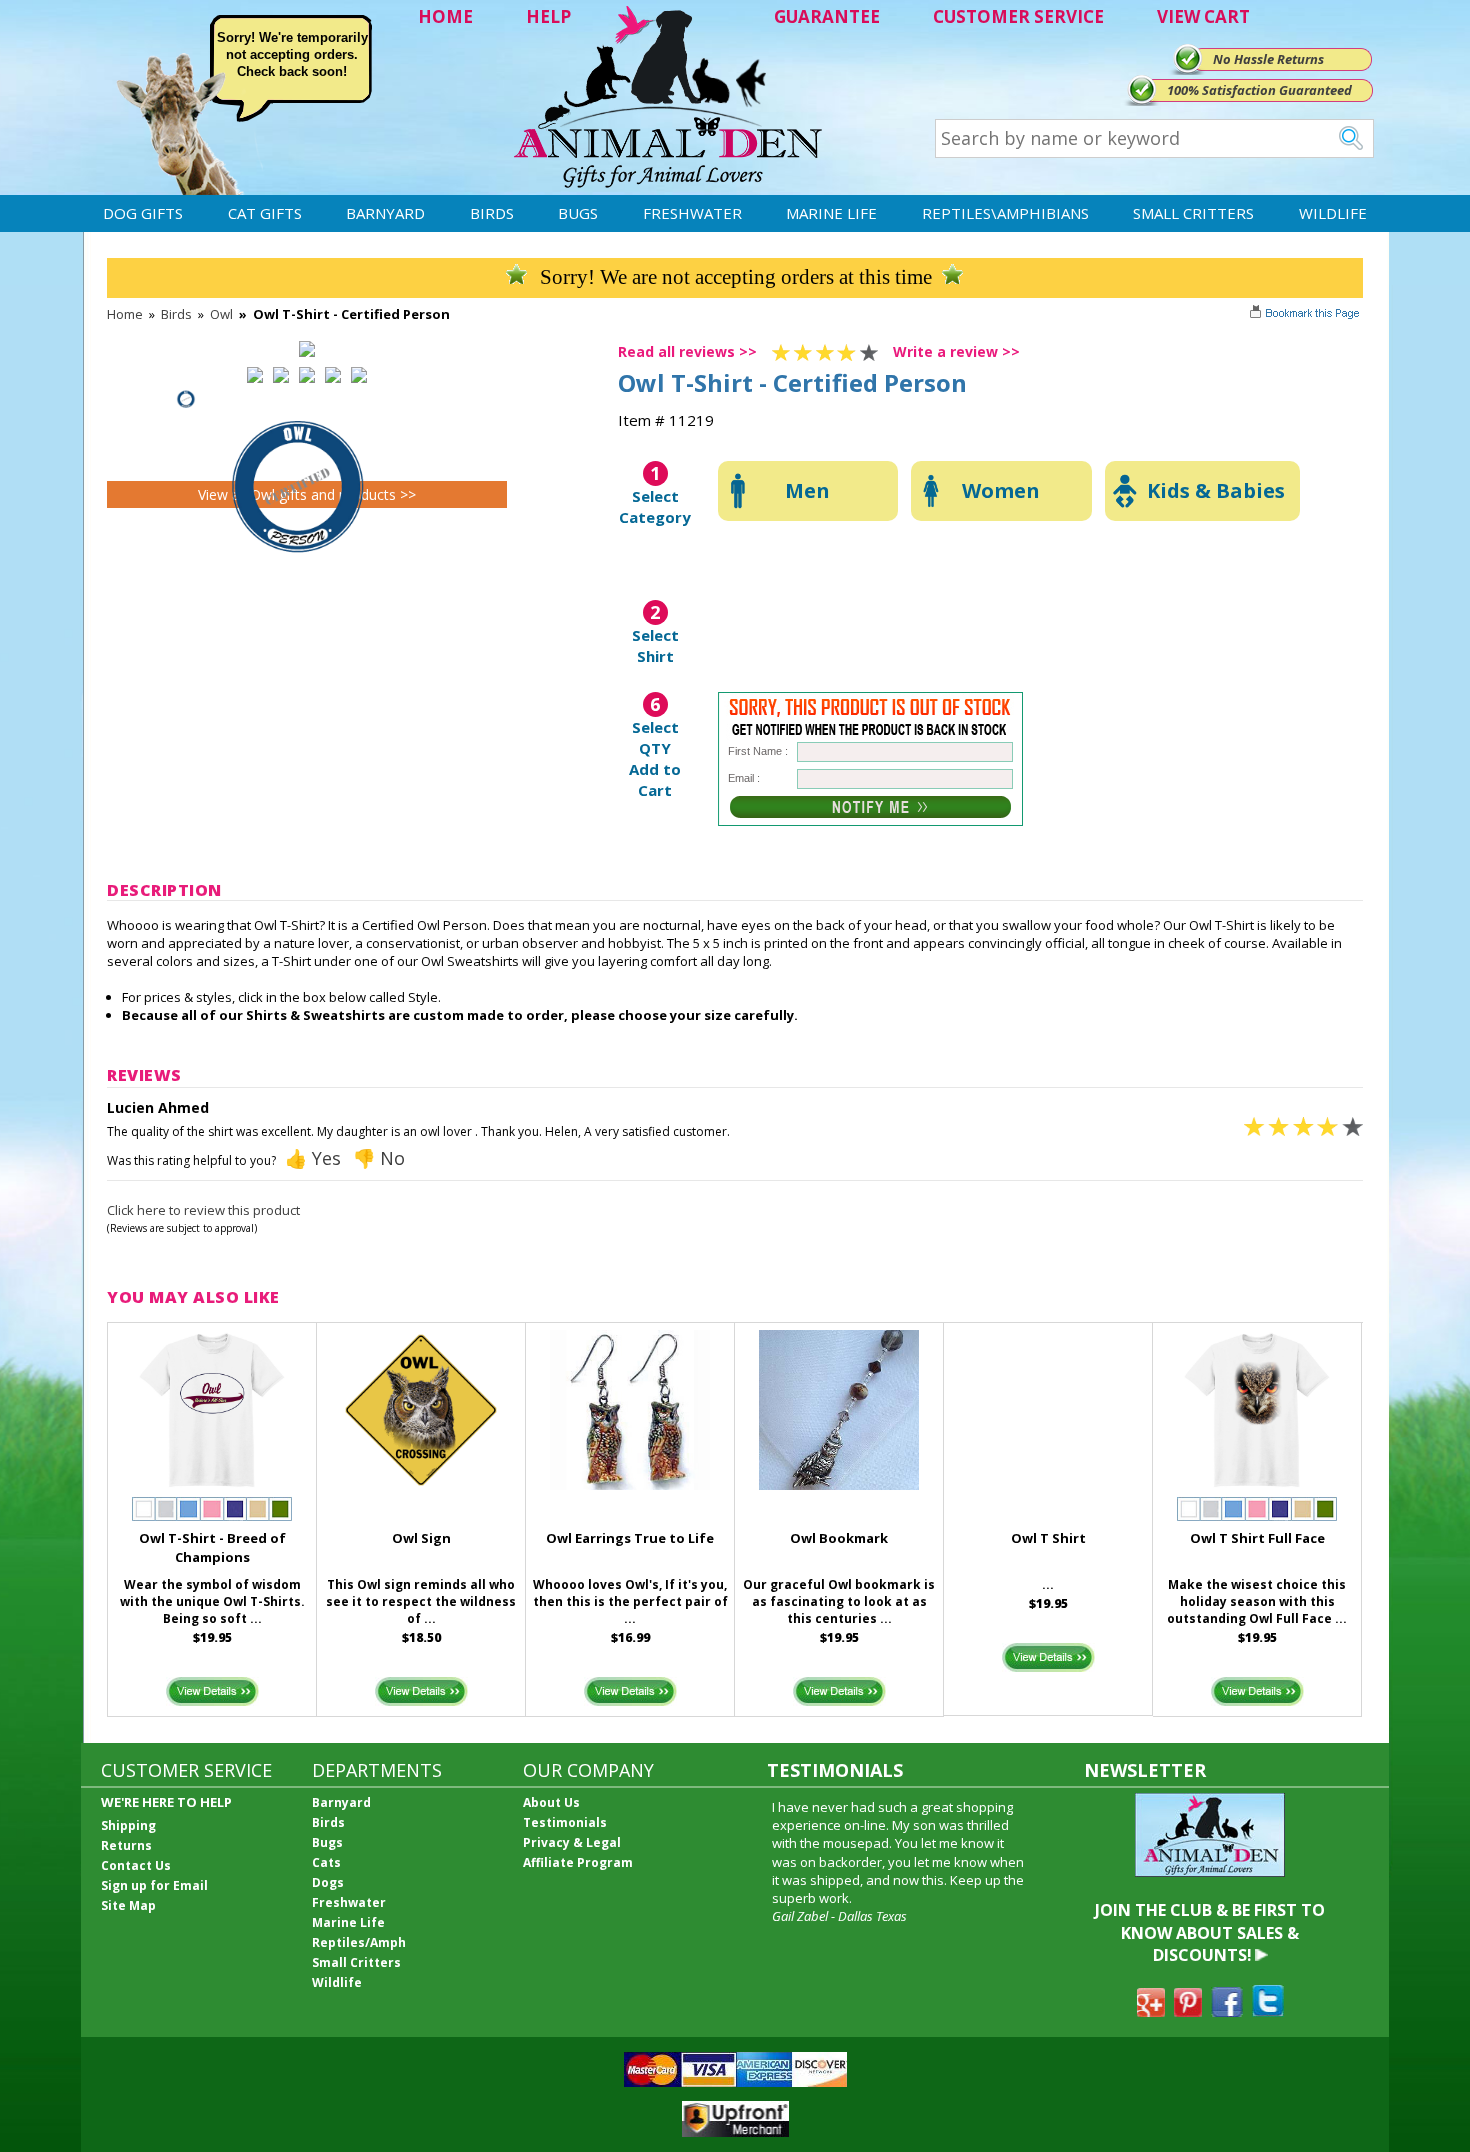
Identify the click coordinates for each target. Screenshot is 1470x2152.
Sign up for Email (154, 1885)
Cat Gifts (265, 213)
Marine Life (831, 213)
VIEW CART (1203, 16)
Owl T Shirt (1048, 1538)
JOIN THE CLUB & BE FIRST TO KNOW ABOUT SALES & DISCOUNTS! (1210, 1932)
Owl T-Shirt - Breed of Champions (212, 1547)
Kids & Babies (1216, 490)
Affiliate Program (578, 1862)
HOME (445, 16)
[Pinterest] (1188, 2011)
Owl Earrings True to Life (630, 1538)
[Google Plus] (1151, 2011)
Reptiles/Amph (359, 1942)
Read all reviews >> (687, 351)
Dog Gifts (143, 213)
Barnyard (385, 213)
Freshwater (692, 213)
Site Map (128, 1905)
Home (125, 314)
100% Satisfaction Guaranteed (1259, 90)
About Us (551, 1802)
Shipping (128, 1825)
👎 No (379, 1158)
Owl (221, 314)
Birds (492, 213)
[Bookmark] (1306, 315)
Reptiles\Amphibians (1005, 213)
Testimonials (565, 1822)
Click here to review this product (203, 1210)
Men (807, 490)
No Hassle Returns (1268, 59)
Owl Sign (421, 1538)
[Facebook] (1227, 2011)
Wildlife (1333, 213)
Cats (326, 1862)
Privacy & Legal (572, 1842)
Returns (126, 1845)
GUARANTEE (827, 16)
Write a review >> (956, 351)
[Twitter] (1268, 2011)
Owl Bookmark (839, 1538)
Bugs (578, 213)
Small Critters (1193, 213)
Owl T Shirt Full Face (1257, 1538)
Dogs (328, 1882)
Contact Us (136, 1865)
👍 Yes (313, 1158)
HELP (548, 16)
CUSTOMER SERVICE (1018, 16)
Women (1001, 490)
